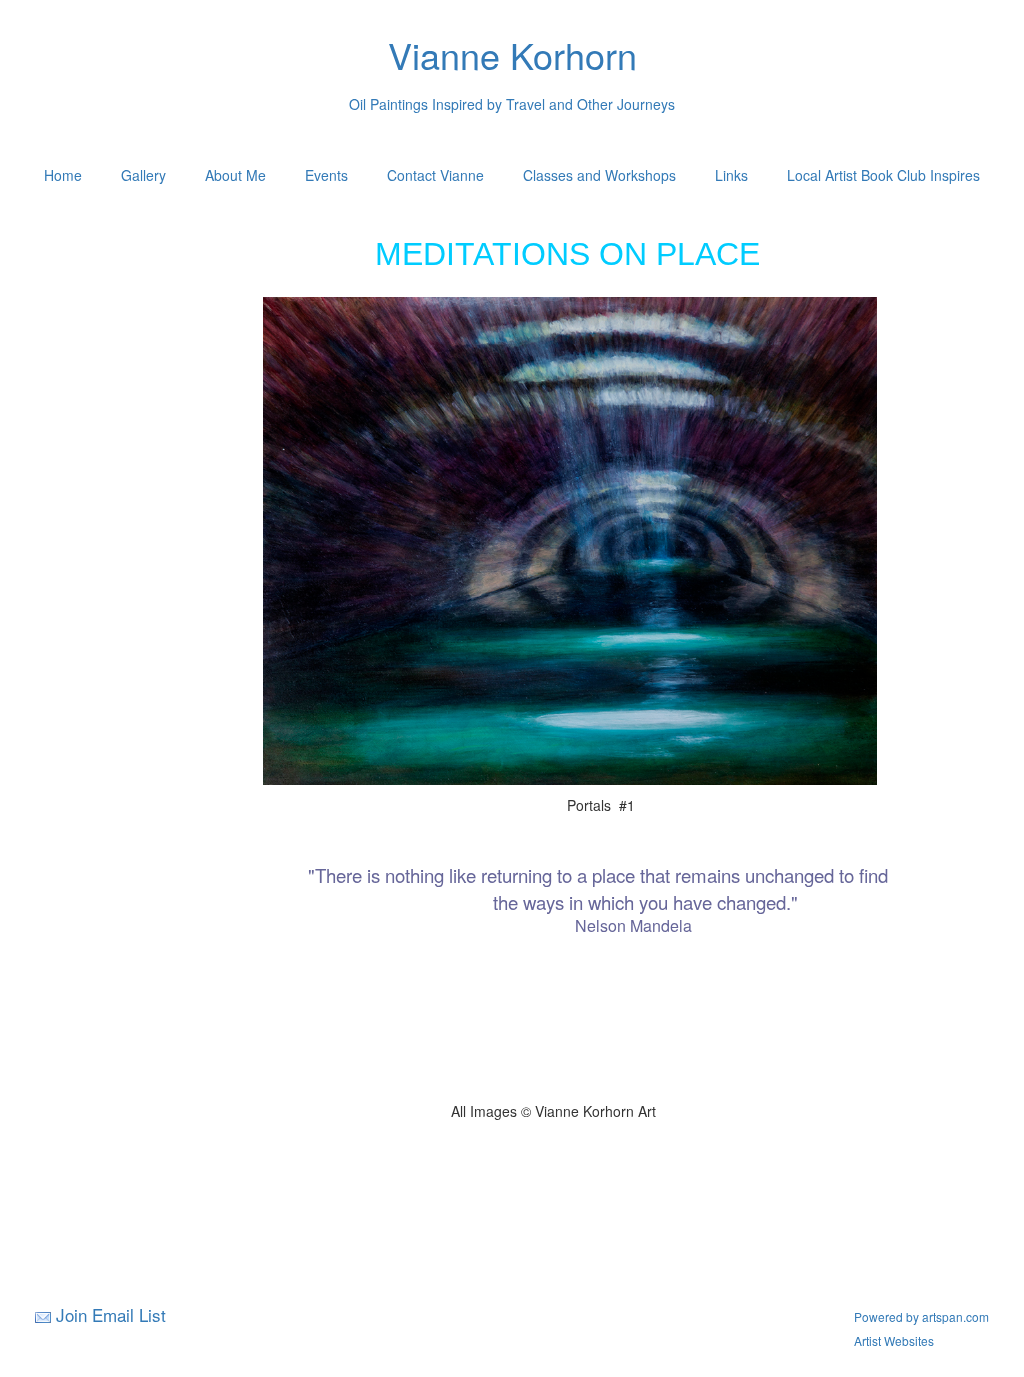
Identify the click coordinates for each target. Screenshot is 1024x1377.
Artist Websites (894, 1340)
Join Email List (111, 1314)
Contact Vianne (435, 175)
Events (326, 175)
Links (731, 175)
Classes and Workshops (599, 175)
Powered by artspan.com (921, 1316)
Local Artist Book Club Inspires (883, 175)
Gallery (143, 175)
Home (63, 175)
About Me (235, 175)
